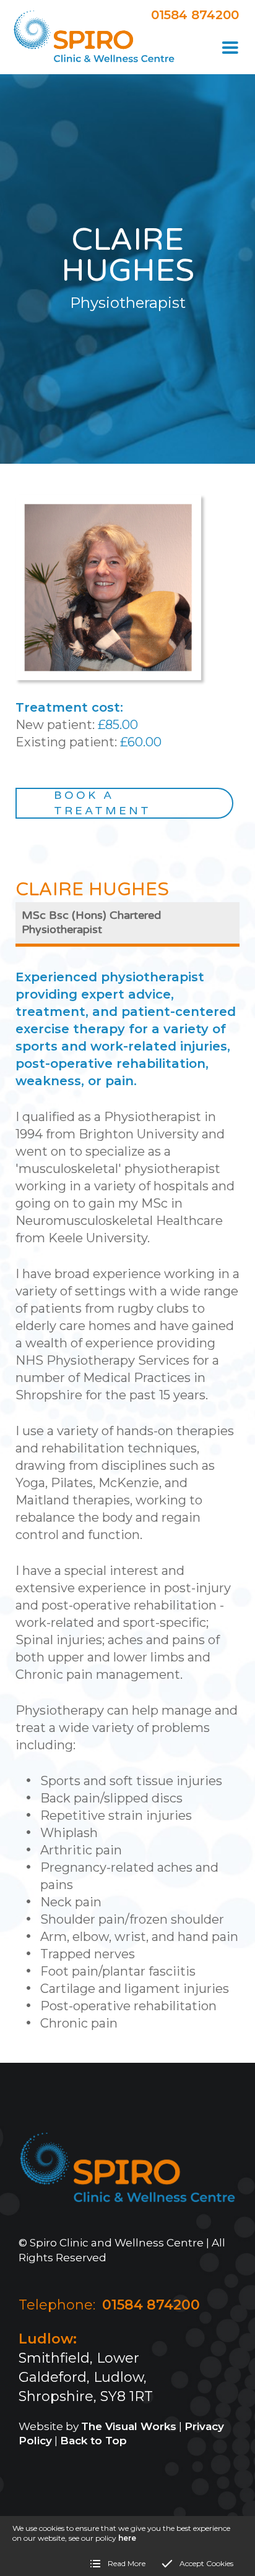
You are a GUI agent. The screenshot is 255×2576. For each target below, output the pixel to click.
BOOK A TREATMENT (102, 803)
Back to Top (93, 2440)
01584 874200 (195, 15)
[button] (230, 48)
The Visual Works (129, 2426)
